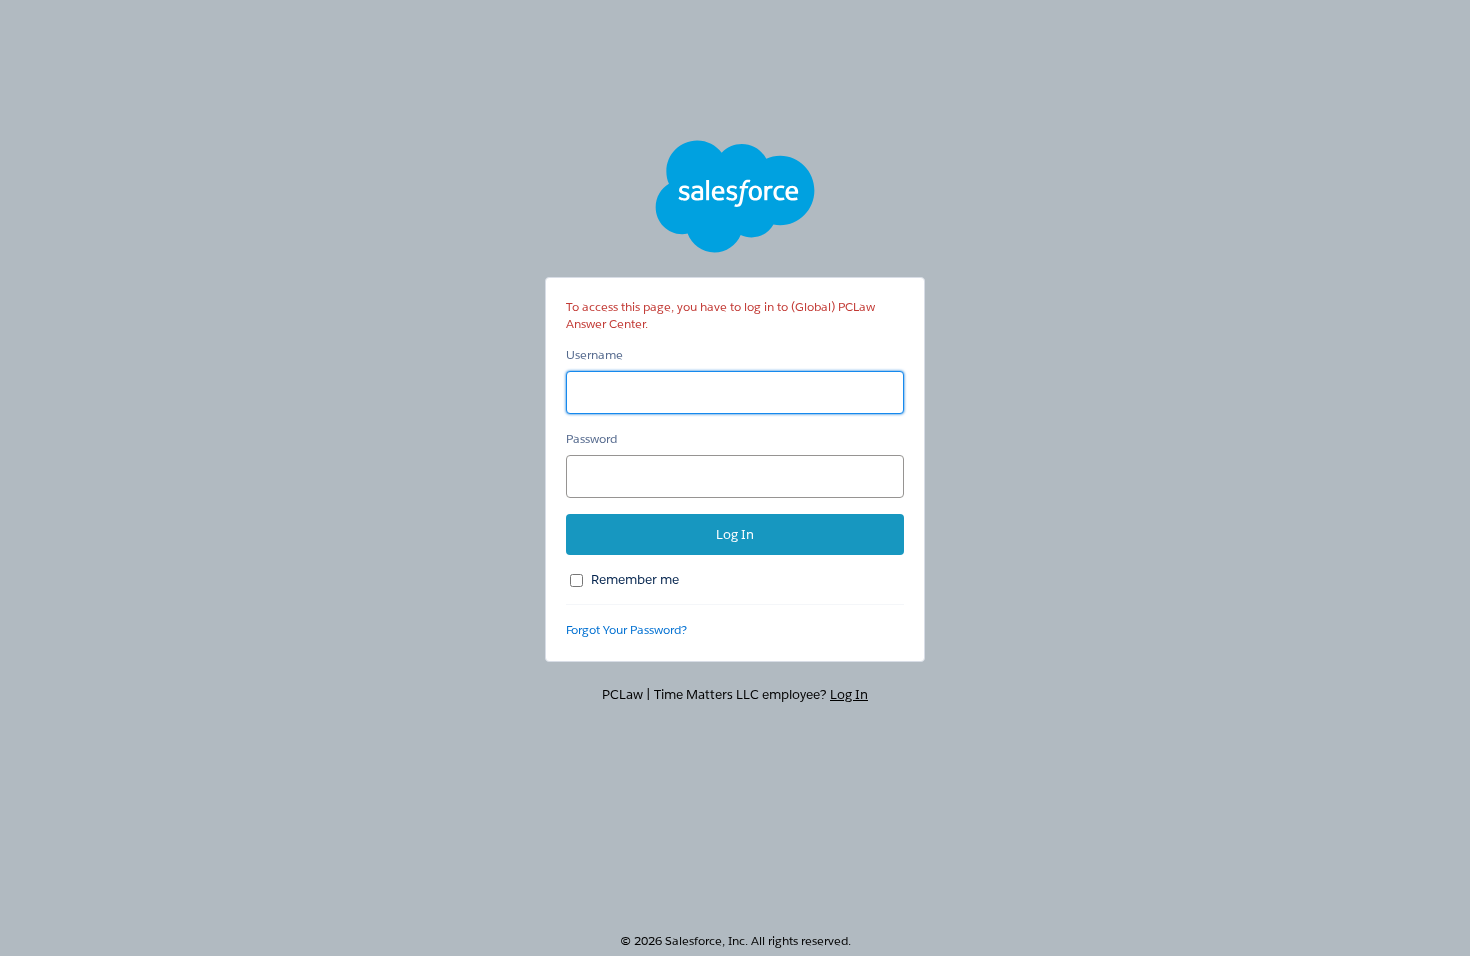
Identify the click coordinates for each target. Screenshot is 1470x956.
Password (591, 438)
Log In (849, 694)
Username (594, 354)
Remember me (635, 579)
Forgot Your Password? (626, 629)
